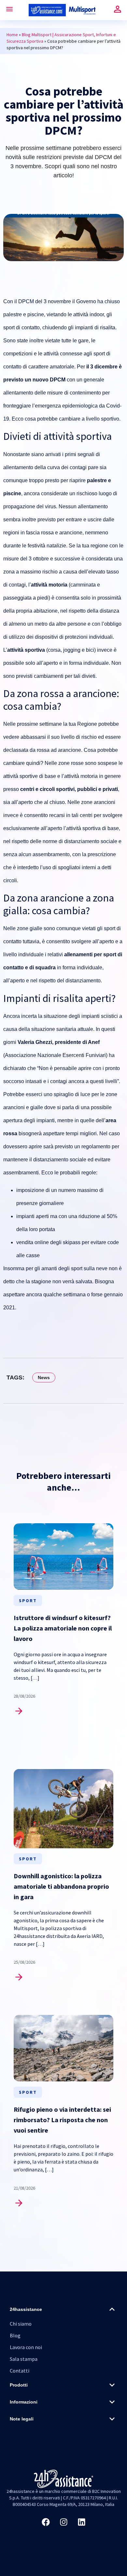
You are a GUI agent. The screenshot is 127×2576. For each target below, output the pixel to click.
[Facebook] (46, 2522)
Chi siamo (21, 2324)
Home (12, 35)
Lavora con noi (26, 2347)
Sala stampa (24, 2359)
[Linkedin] (81, 2522)
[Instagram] (63, 2522)
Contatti (20, 2371)
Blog (15, 2335)
